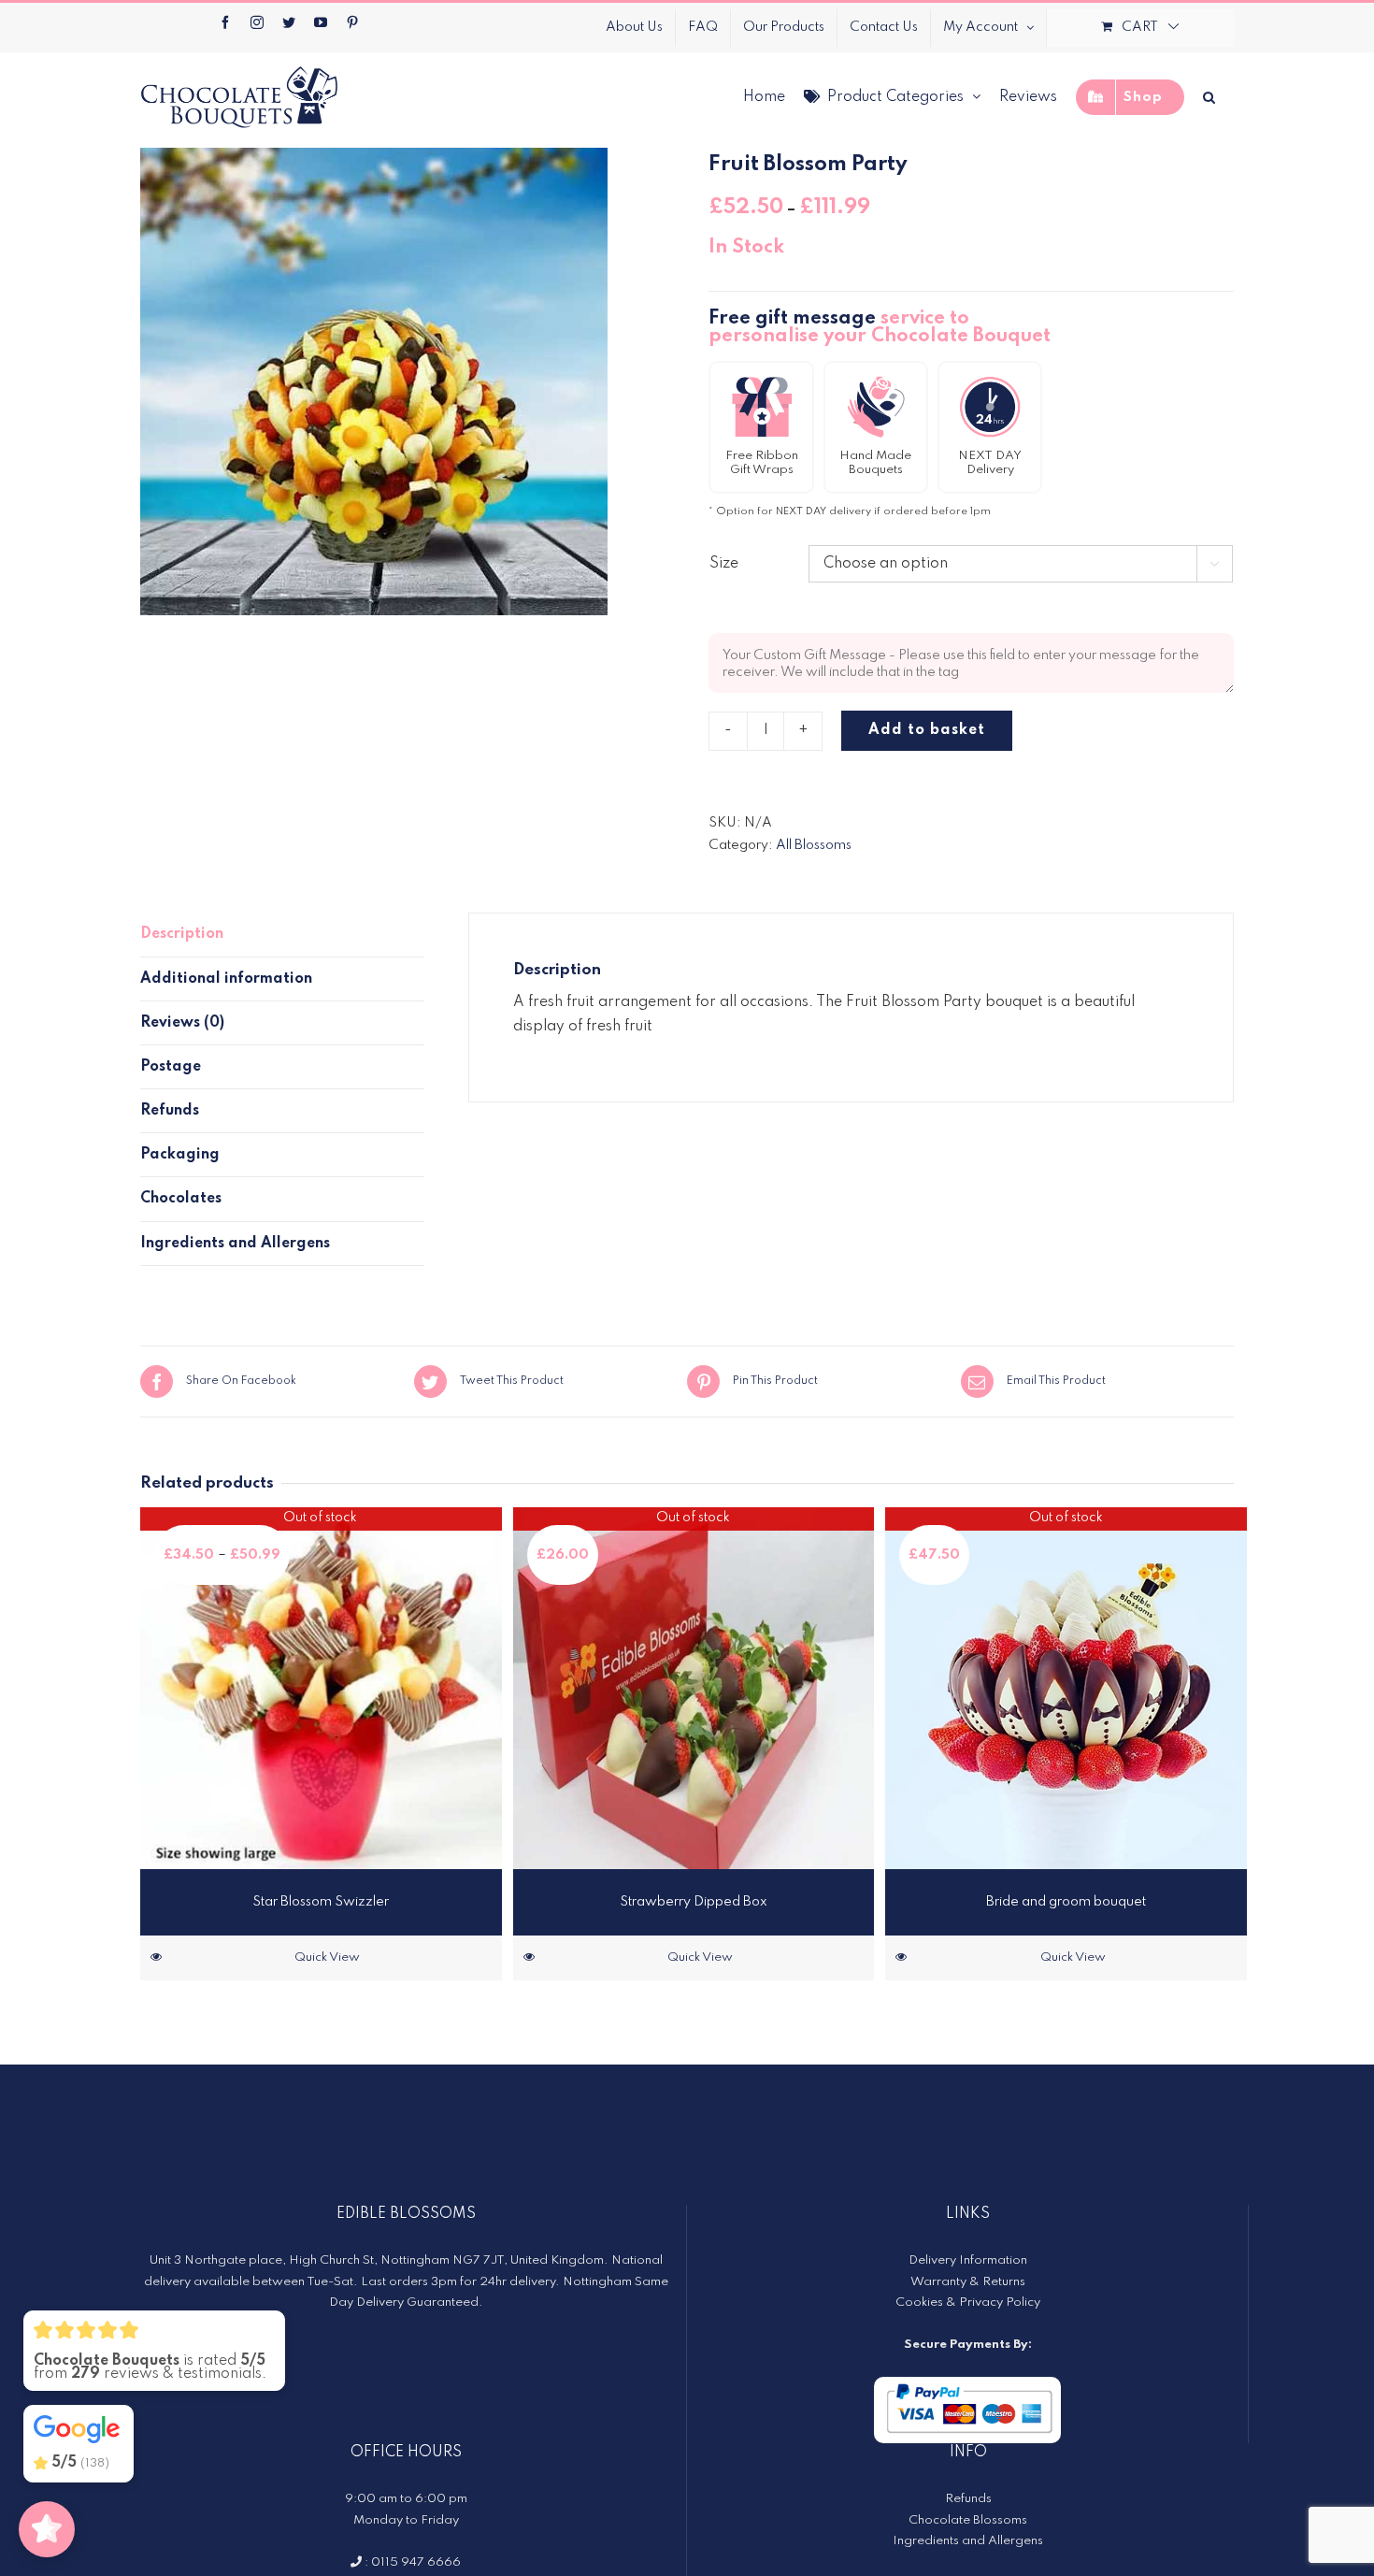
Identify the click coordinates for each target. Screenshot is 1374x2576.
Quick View (327, 1957)
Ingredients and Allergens (235, 1244)
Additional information (226, 979)
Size (724, 564)
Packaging (180, 1155)
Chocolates (181, 1199)
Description (182, 934)
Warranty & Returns (968, 2282)
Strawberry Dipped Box (694, 1902)
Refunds (170, 1111)
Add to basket (927, 730)
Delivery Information (968, 2260)
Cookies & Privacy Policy (968, 2303)
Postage (171, 1067)
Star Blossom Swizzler (321, 1902)
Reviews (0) (182, 1023)
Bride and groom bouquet (1066, 1902)
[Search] (1209, 97)
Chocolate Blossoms (968, 2520)
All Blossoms (814, 845)
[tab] (282, 935)
